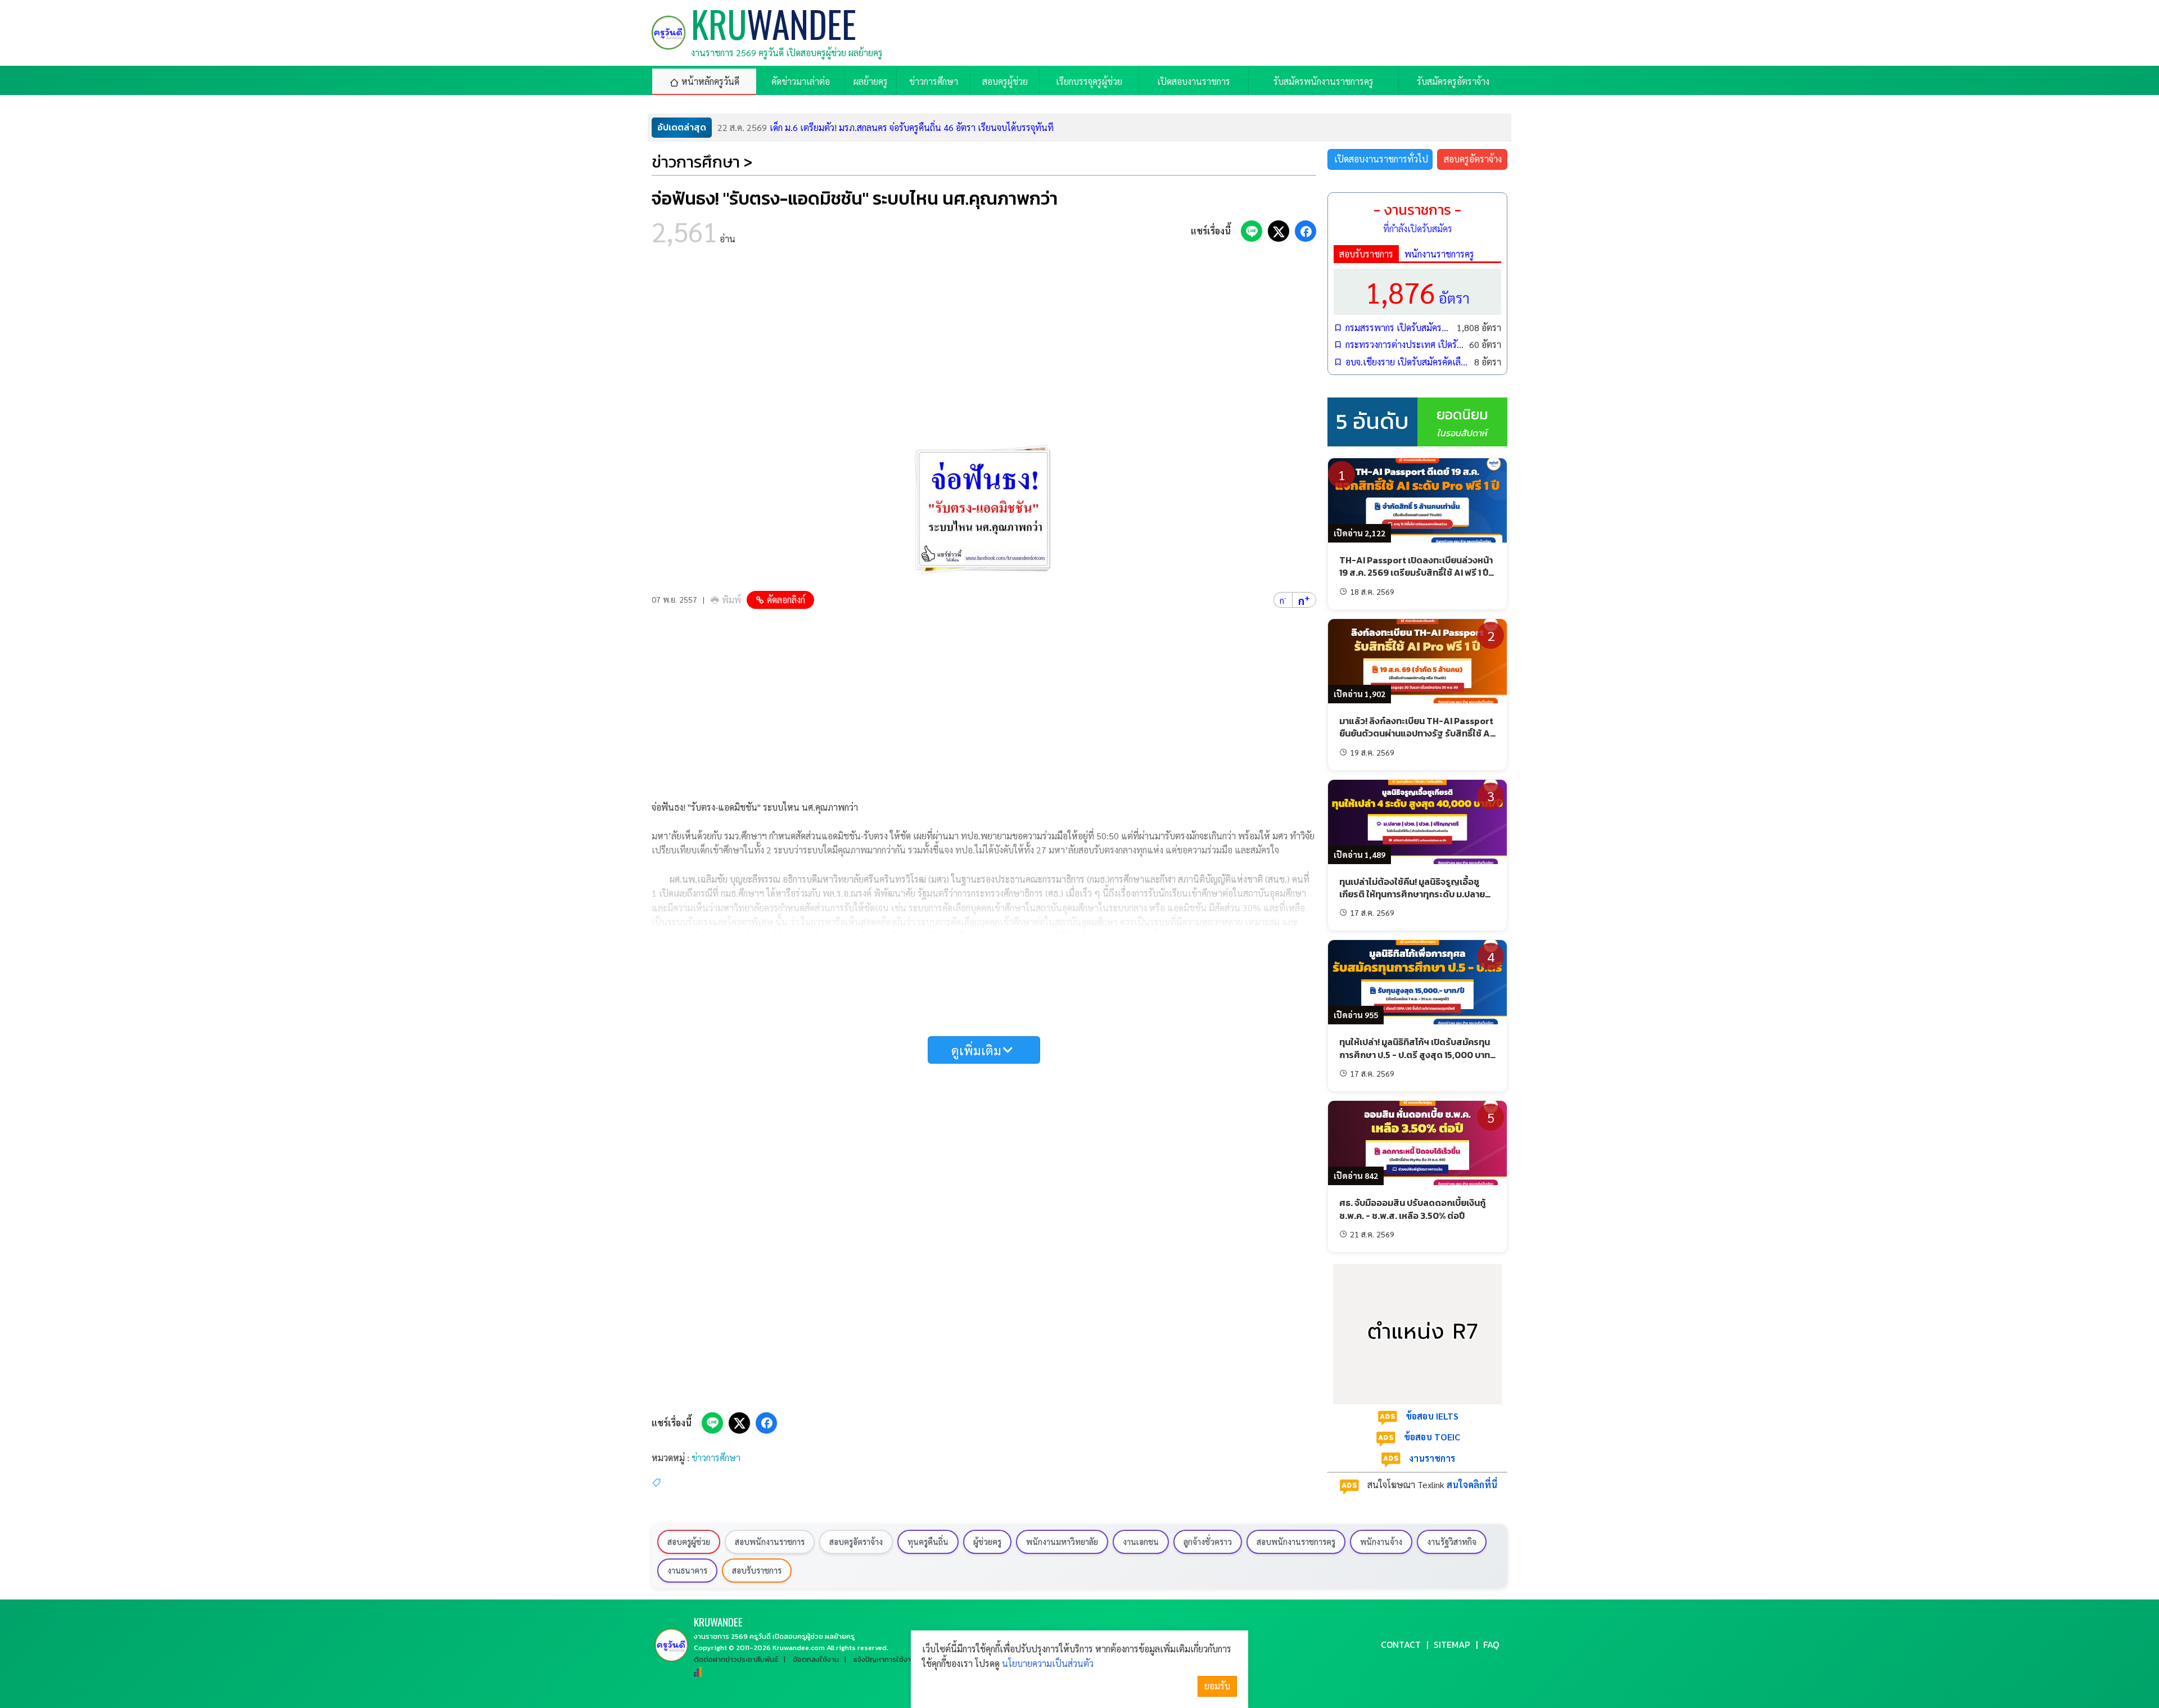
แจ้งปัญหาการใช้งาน (884, 1659)
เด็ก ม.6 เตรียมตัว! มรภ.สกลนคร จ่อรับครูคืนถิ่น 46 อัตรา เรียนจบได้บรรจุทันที (886, 127)
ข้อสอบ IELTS (1432, 1416)
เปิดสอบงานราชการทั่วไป (1381, 159)
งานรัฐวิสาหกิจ (1452, 1542)
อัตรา (1417, 292)
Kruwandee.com (799, 1648)
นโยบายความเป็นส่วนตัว (1048, 1663)
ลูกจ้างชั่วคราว (1208, 1542)
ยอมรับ (1217, 1686)
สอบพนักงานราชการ (770, 1542)
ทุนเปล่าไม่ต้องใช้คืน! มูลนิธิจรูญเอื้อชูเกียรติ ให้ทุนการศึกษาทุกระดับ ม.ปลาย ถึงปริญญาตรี (1412, 894)
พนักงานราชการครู (1439, 254)
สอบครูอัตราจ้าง (1473, 159)
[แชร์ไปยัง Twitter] (1279, 231)
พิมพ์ (731, 600)
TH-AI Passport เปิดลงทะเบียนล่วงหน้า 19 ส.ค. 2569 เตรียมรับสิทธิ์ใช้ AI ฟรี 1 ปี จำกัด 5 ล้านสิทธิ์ (1416, 573)
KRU (718, 1622)
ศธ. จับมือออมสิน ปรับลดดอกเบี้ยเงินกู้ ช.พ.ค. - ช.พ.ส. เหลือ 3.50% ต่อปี (1412, 1209)
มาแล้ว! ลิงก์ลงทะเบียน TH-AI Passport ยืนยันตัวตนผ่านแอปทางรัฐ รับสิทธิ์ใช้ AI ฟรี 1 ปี (1416, 733)
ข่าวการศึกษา (716, 1458)
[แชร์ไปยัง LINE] (1252, 231)
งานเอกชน (1141, 1542)
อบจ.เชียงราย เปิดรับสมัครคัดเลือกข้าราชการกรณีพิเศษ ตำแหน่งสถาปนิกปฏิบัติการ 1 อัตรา (1407, 362)
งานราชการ (1432, 1458)
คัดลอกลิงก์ (786, 600)
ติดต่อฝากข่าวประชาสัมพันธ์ (736, 1659)
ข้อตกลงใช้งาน (816, 1659)
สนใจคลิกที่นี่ (1472, 1485)
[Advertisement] (984, 349)
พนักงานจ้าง (1381, 1542)
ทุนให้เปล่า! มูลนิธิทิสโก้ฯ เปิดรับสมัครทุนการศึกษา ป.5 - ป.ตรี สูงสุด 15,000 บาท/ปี (1417, 1054)
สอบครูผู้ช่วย (689, 1542)
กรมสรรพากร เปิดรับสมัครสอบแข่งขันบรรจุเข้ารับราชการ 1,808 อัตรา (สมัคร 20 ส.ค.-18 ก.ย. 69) (1398, 327)
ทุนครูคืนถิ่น (928, 1542)
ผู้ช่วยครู (987, 1542)
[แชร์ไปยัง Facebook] (1306, 231)
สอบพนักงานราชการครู (1296, 1542)
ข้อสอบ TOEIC (1432, 1437)
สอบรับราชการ (1366, 254)
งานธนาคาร (687, 1570)
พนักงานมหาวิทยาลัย (1062, 1542)
